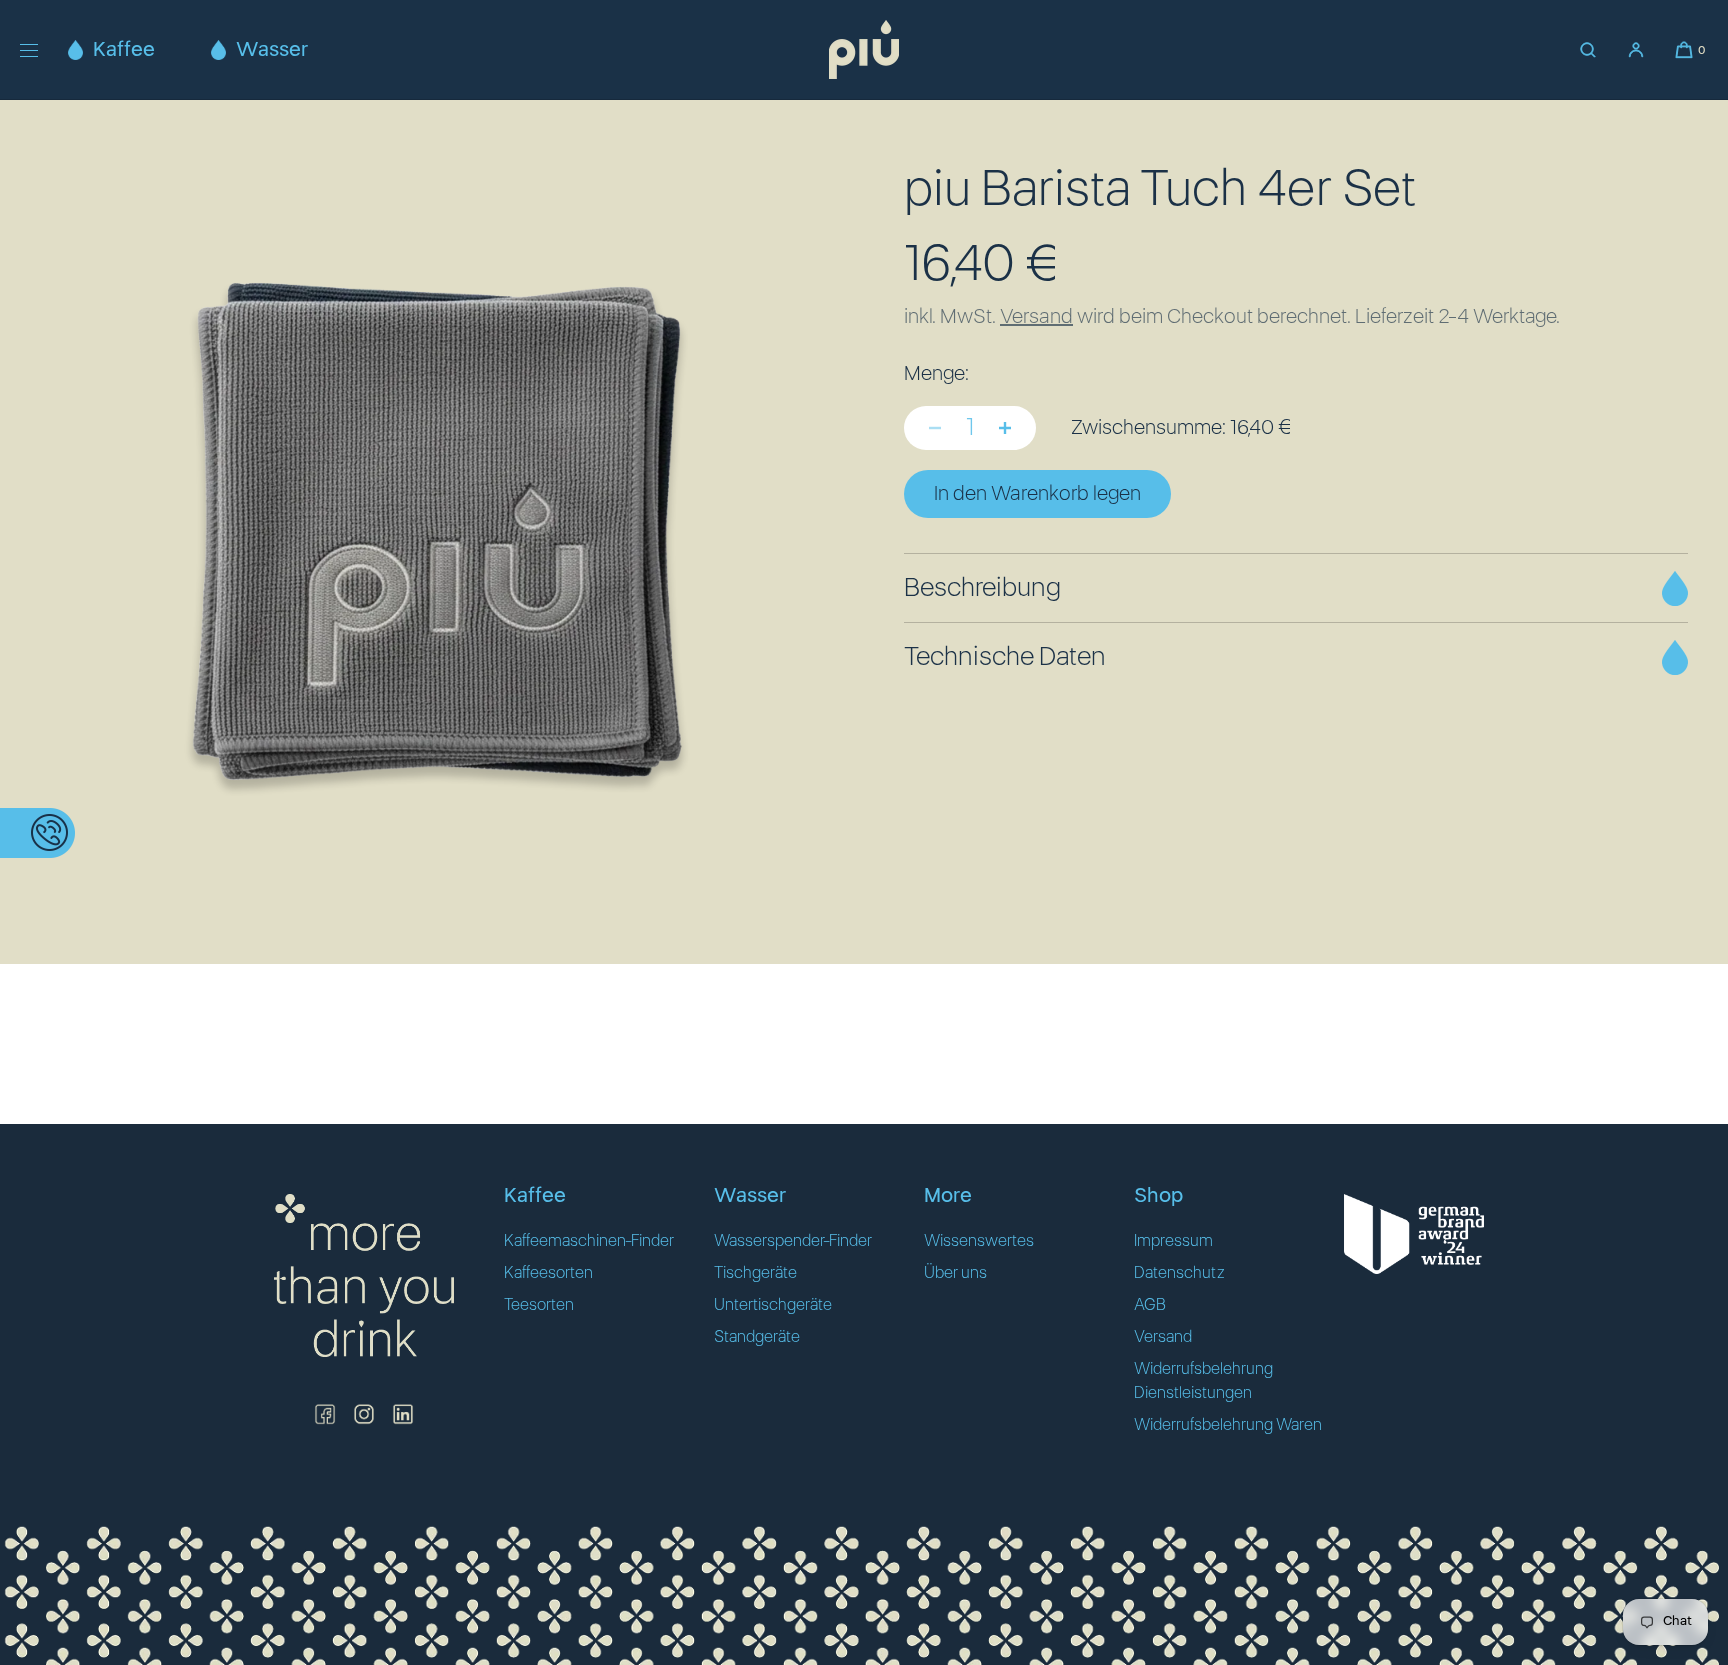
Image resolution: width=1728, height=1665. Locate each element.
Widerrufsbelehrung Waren (1228, 1425)
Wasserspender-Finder (793, 1241)
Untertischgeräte (773, 1305)
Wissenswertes (979, 1241)
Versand (1036, 317)
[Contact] (37, 833)
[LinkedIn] (403, 1414)
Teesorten (539, 1305)
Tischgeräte (755, 1273)
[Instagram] (364, 1414)
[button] (1588, 50)
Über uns (955, 1273)
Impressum (1173, 1241)
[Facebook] (325, 1414)
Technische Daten (1005, 657)
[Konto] (1636, 50)
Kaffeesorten (548, 1273)
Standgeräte (757, 1337)
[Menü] (44, 49)
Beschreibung (982, 588)
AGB (1150, 1305)
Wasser (272, 50)
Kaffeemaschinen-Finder (589, 1241)
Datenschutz (1179, 1273)
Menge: (936, 374)
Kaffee (124, 50)
